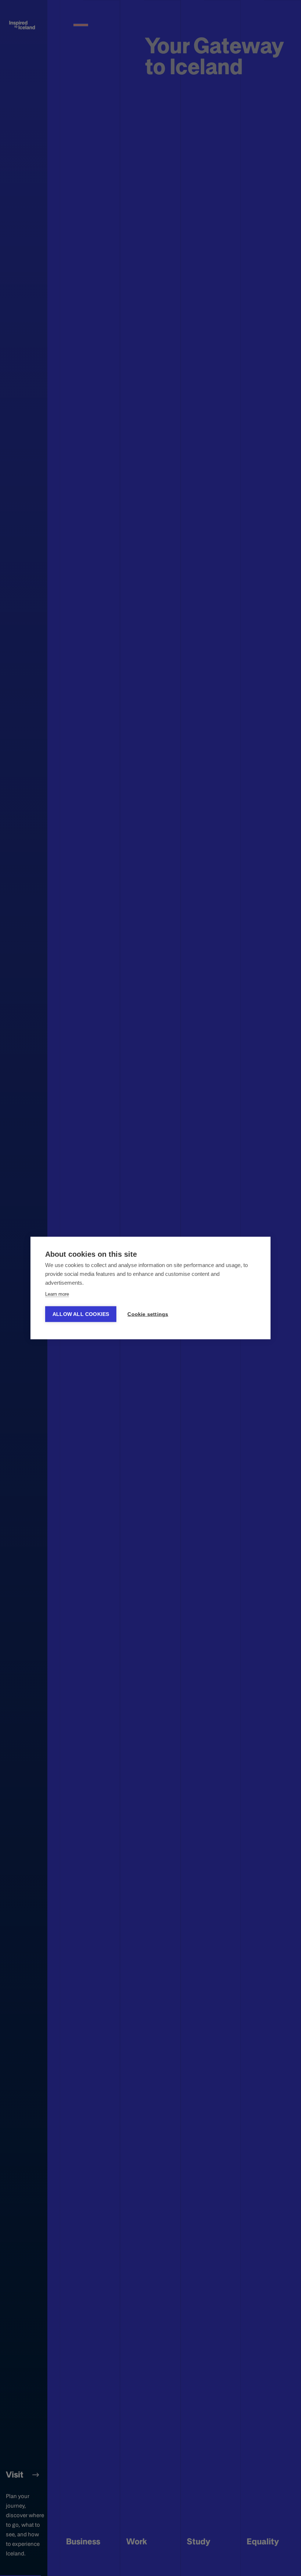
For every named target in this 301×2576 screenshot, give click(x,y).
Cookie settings (148, 1314)
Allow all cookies (81, 1314)
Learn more (57, 1294)
